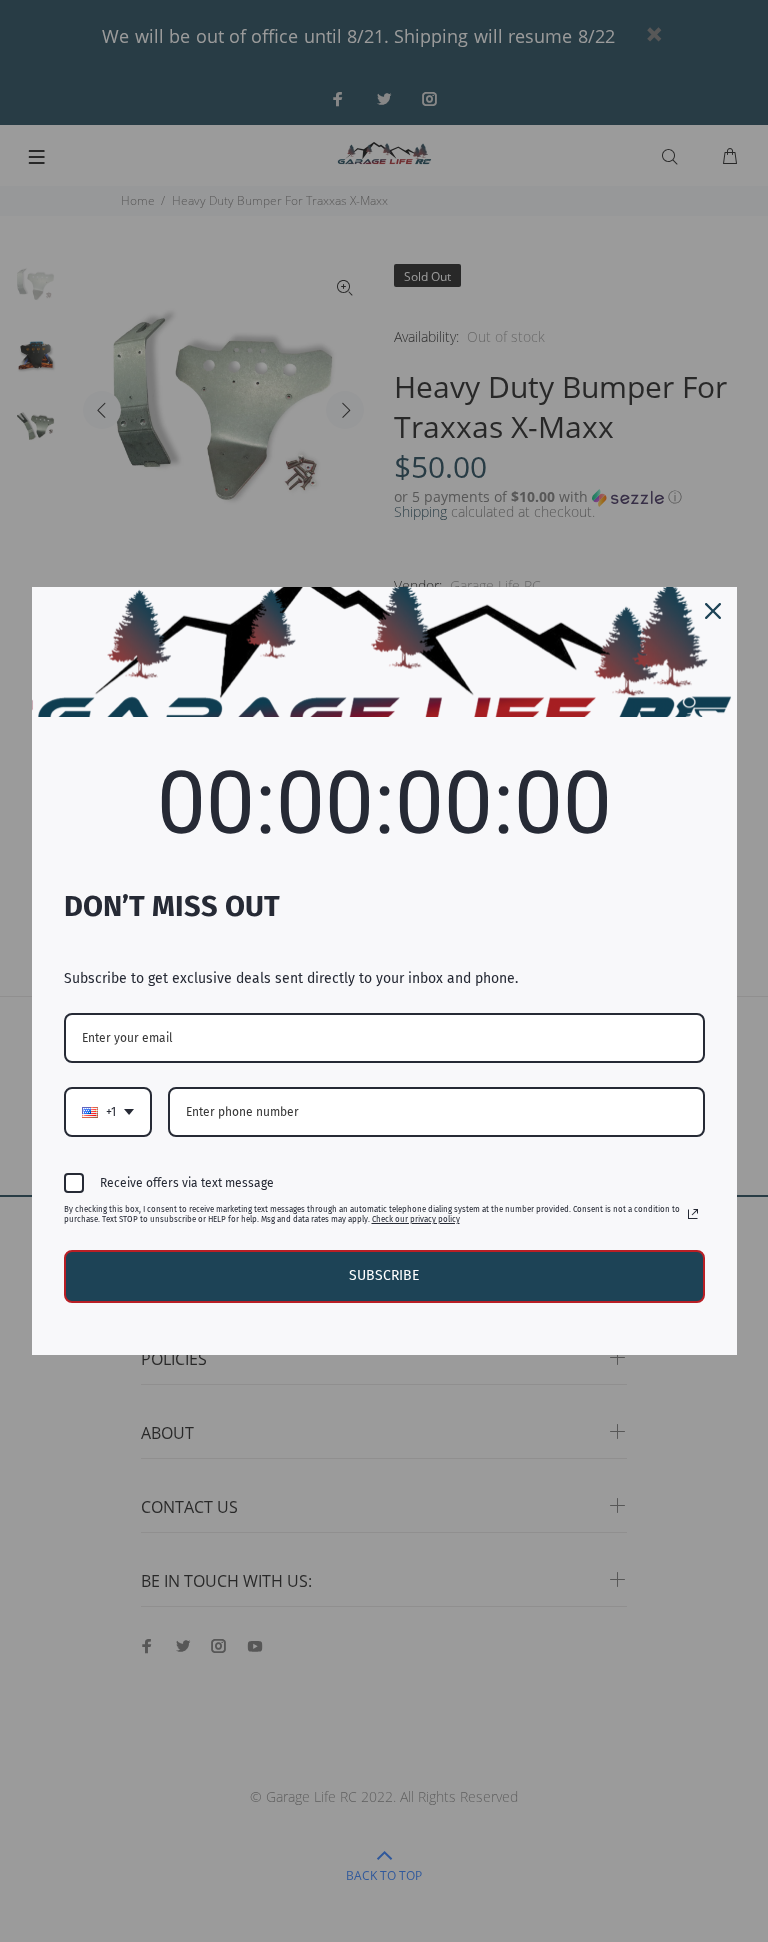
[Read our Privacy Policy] (693, 1214)
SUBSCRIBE (384, 1275)
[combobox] (108, 1112)
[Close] (713, 611)
